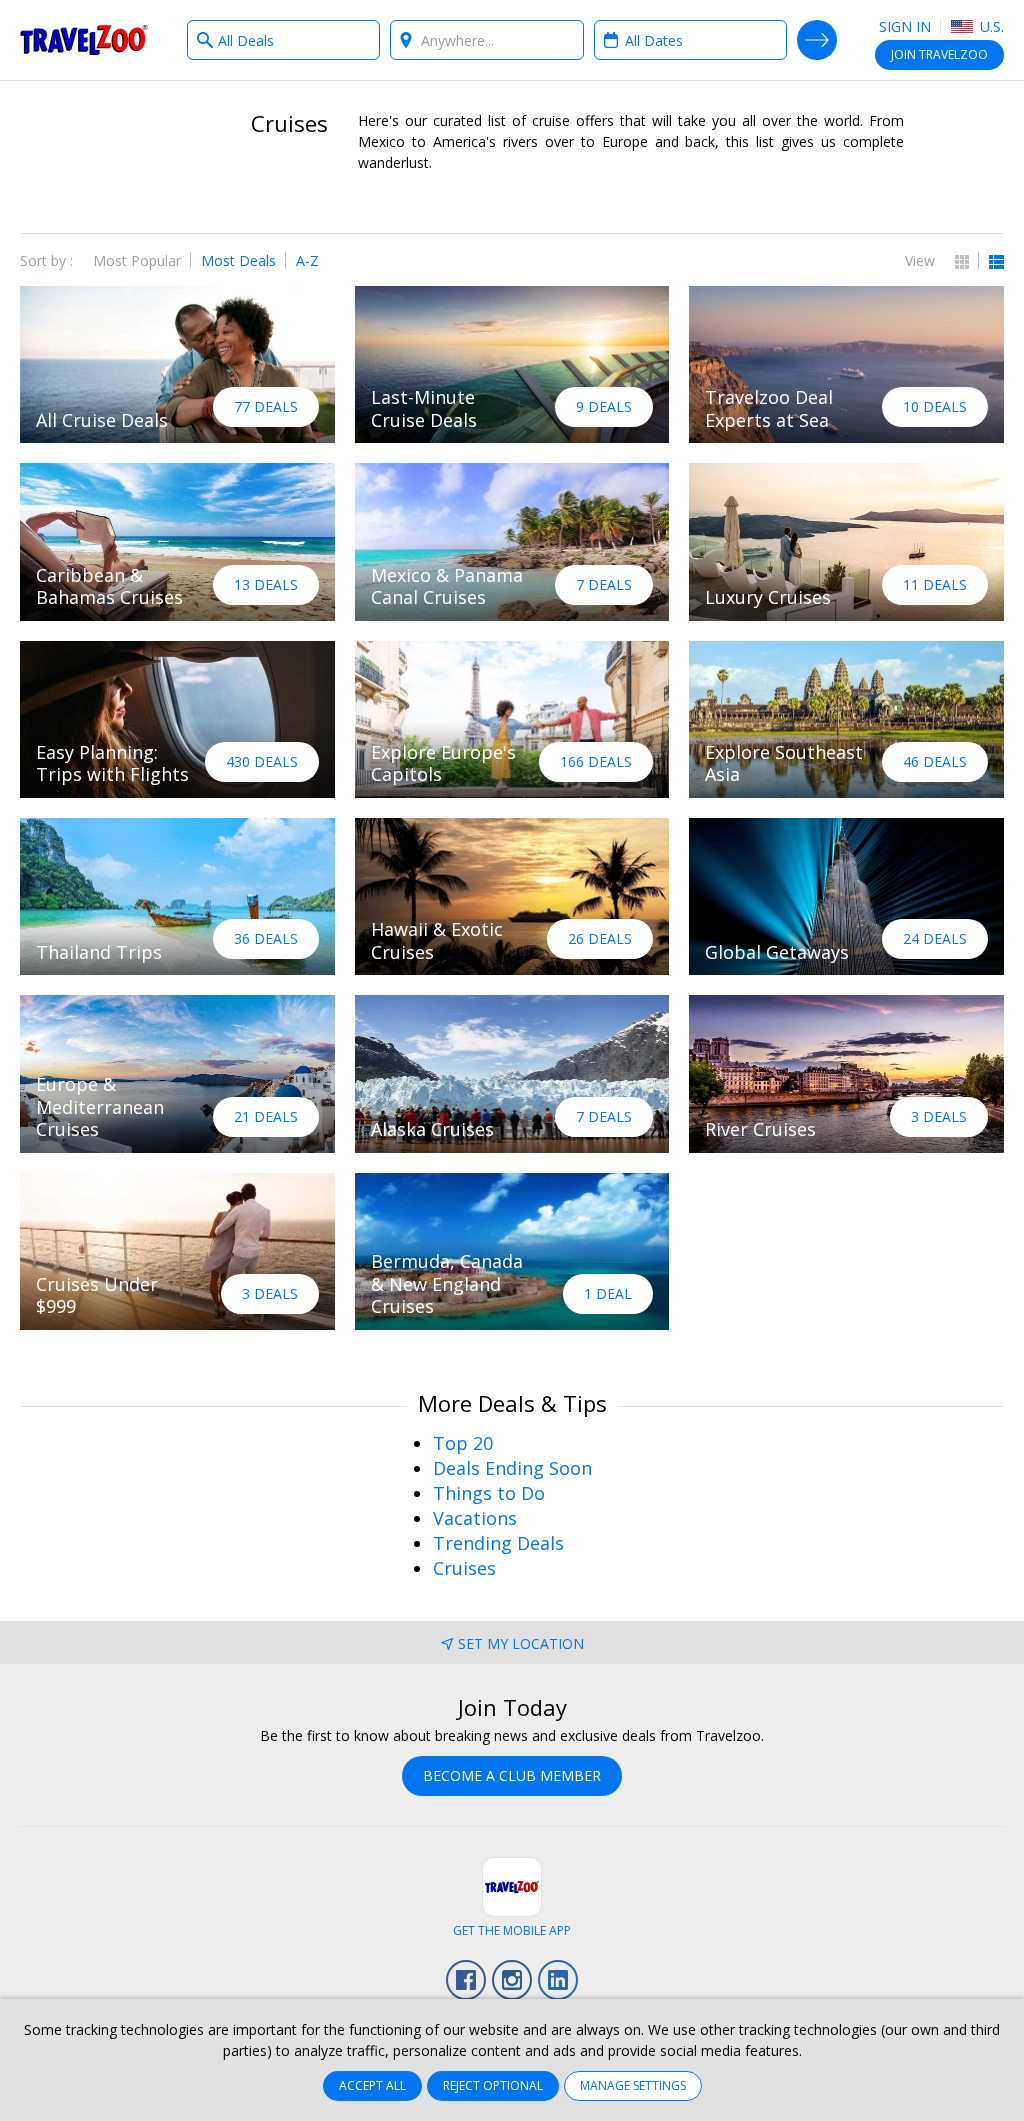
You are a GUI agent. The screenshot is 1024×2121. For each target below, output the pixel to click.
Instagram (512, 1980)
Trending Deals (498, 1543)
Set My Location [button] (521, 1643)
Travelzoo (84, 40)
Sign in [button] (905, 26)
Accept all (372, 2085)
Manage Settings (633, 2085)
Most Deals (238, 260)
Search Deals (817, 40)
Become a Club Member (512, 1775)
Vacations (475, 1518)
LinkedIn (558, 1980)
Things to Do (489, 1493)
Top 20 (463, 1443)
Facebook (466, 1980)
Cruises (464, 1568)
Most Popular (137, 260)
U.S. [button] (990, 26)
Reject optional (493, 2085)
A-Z (307, 260)
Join (939, 54)
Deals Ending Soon (512, 1468)
